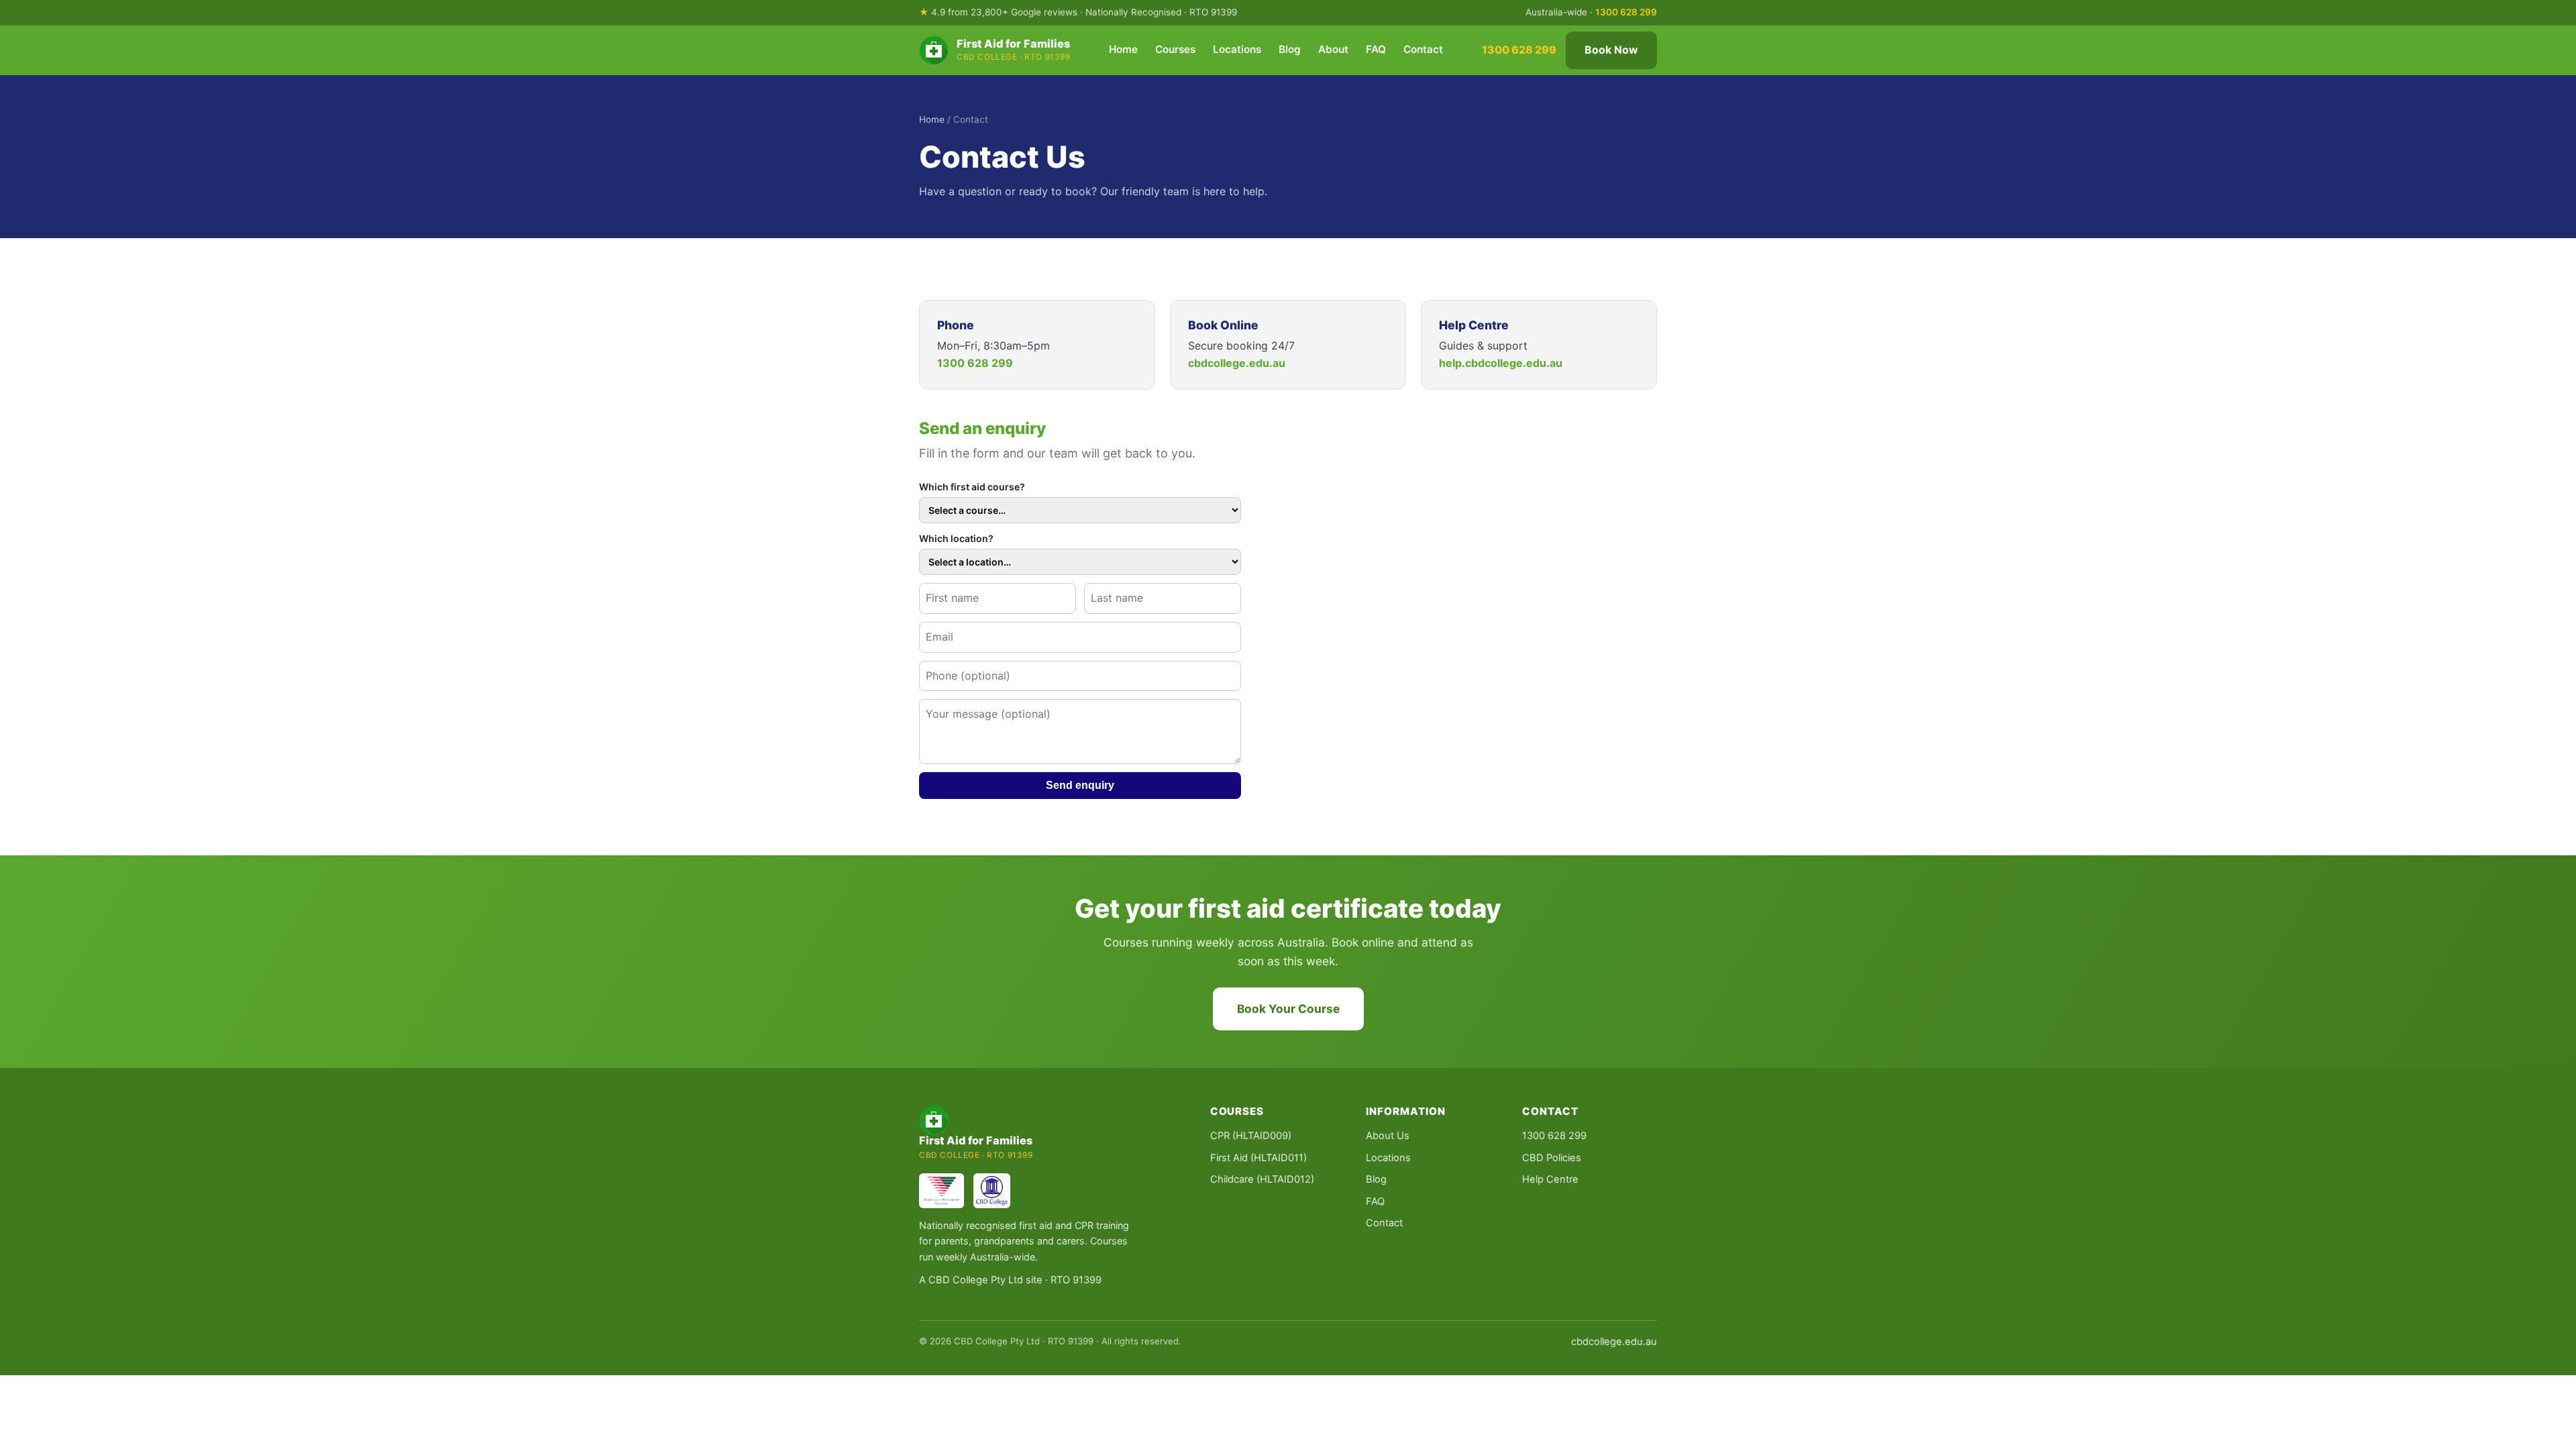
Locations (1237, 49)
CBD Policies (1552, 1158)
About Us (1388, 1136)
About (1333, 49)
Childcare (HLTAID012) (1262, 1179)
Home (1123, 49)
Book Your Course (1288, 1009)
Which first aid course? (972, 487)
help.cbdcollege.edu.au (1501, 363)
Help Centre (1550, 1179)
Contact (1423, 49)
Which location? (956, 538)
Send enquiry (1080, 785)
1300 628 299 (1626, 12)
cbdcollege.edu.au (1237, 363)
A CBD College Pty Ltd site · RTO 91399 (1010, 1280)
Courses (1175, 49)
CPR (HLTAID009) (1251, 1136)
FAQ (1376, 49)
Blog (1290, 49)
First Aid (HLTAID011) (1258, 1158)
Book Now (1611, 50)
